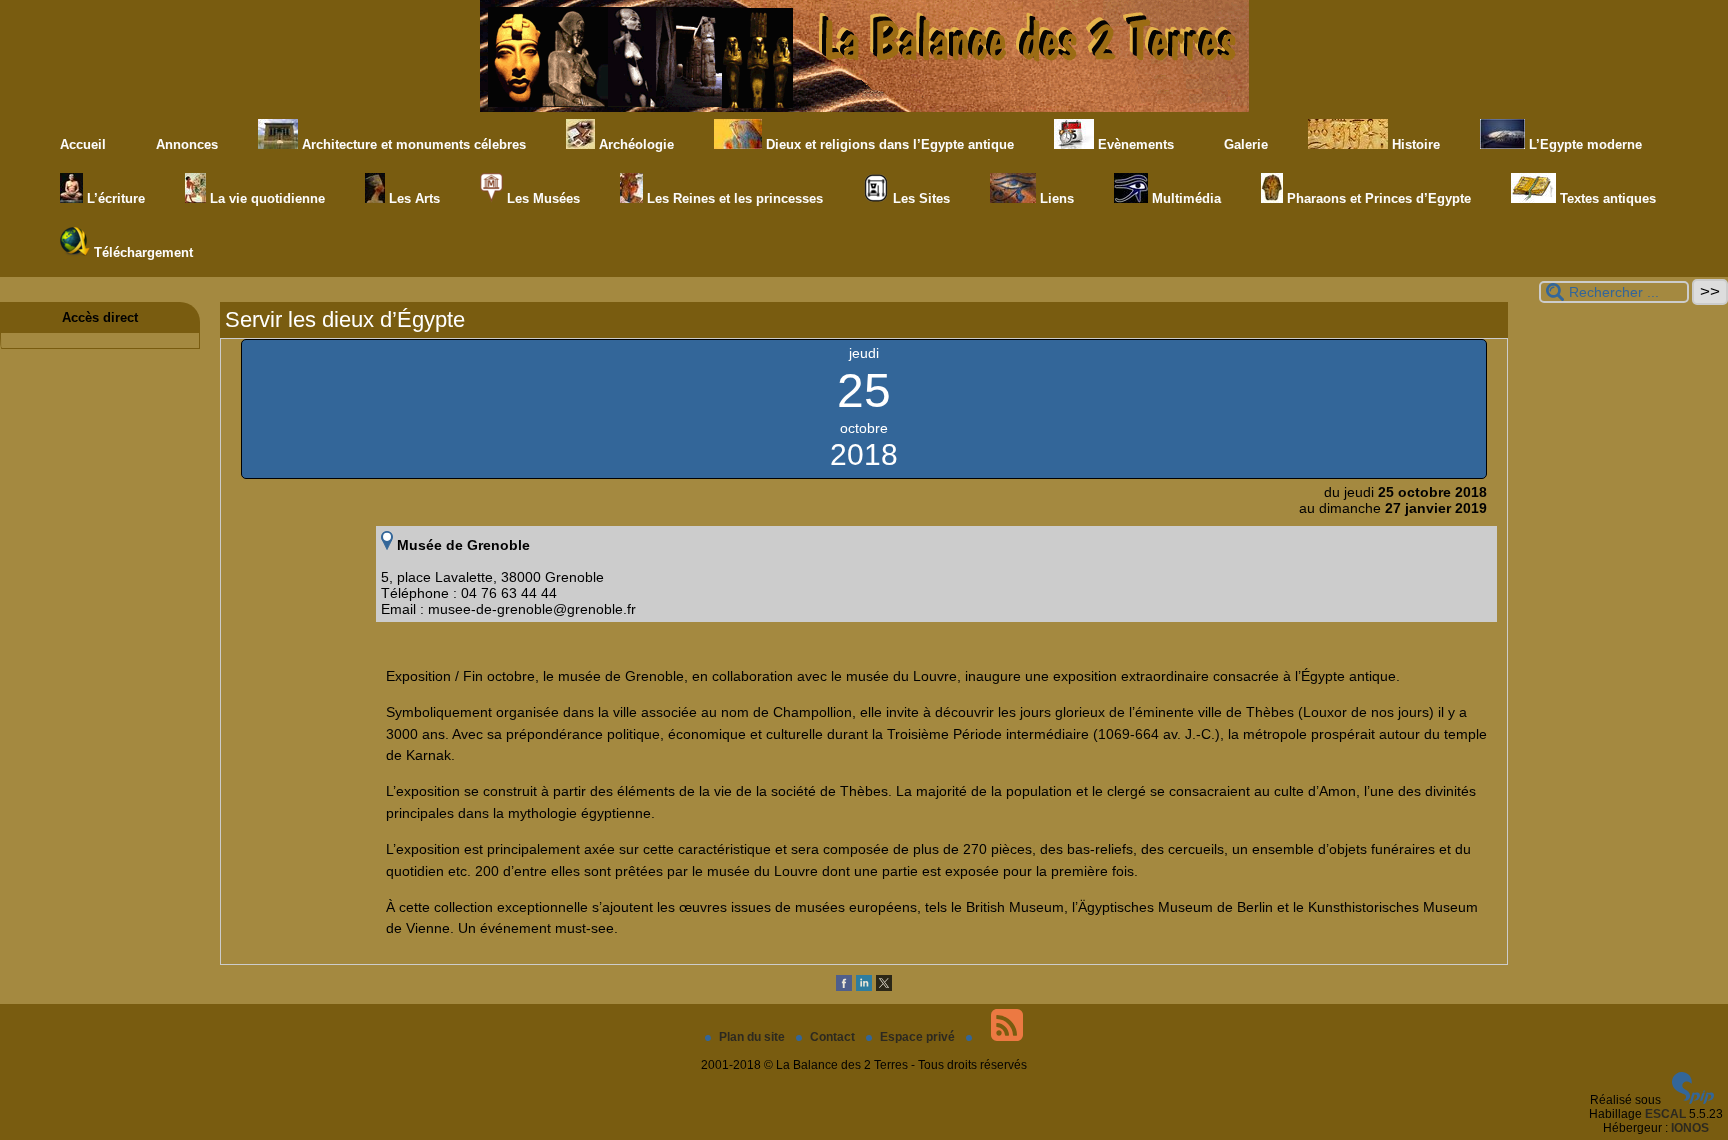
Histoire (1414, 144)
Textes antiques (1606, 198)
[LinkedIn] (864, 987)
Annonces (185, 144)
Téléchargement (141, 252)
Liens (1055, 198)
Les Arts (412, 198)
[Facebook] (844, 987)
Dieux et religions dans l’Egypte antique (888, 144)
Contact (834, 1037)
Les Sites (919, 198)
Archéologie (634, 144)
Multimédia (1184, 198)
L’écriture (114, 198)
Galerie (1244, 144)
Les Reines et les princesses (733, 198)
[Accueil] (864, 108)
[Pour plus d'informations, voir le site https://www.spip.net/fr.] (1693, 1100)
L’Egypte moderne (1583, 144)
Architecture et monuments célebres (412, 144)
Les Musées (541, 198)
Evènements (1134, 144)
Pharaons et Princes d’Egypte (1377, 198)
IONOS (1690, 1128)
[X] (884, 987)
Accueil (83, 144)
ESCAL (1665, 1114)
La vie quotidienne (265, 198)
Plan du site (753, 1037)
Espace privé (919, 1037)
